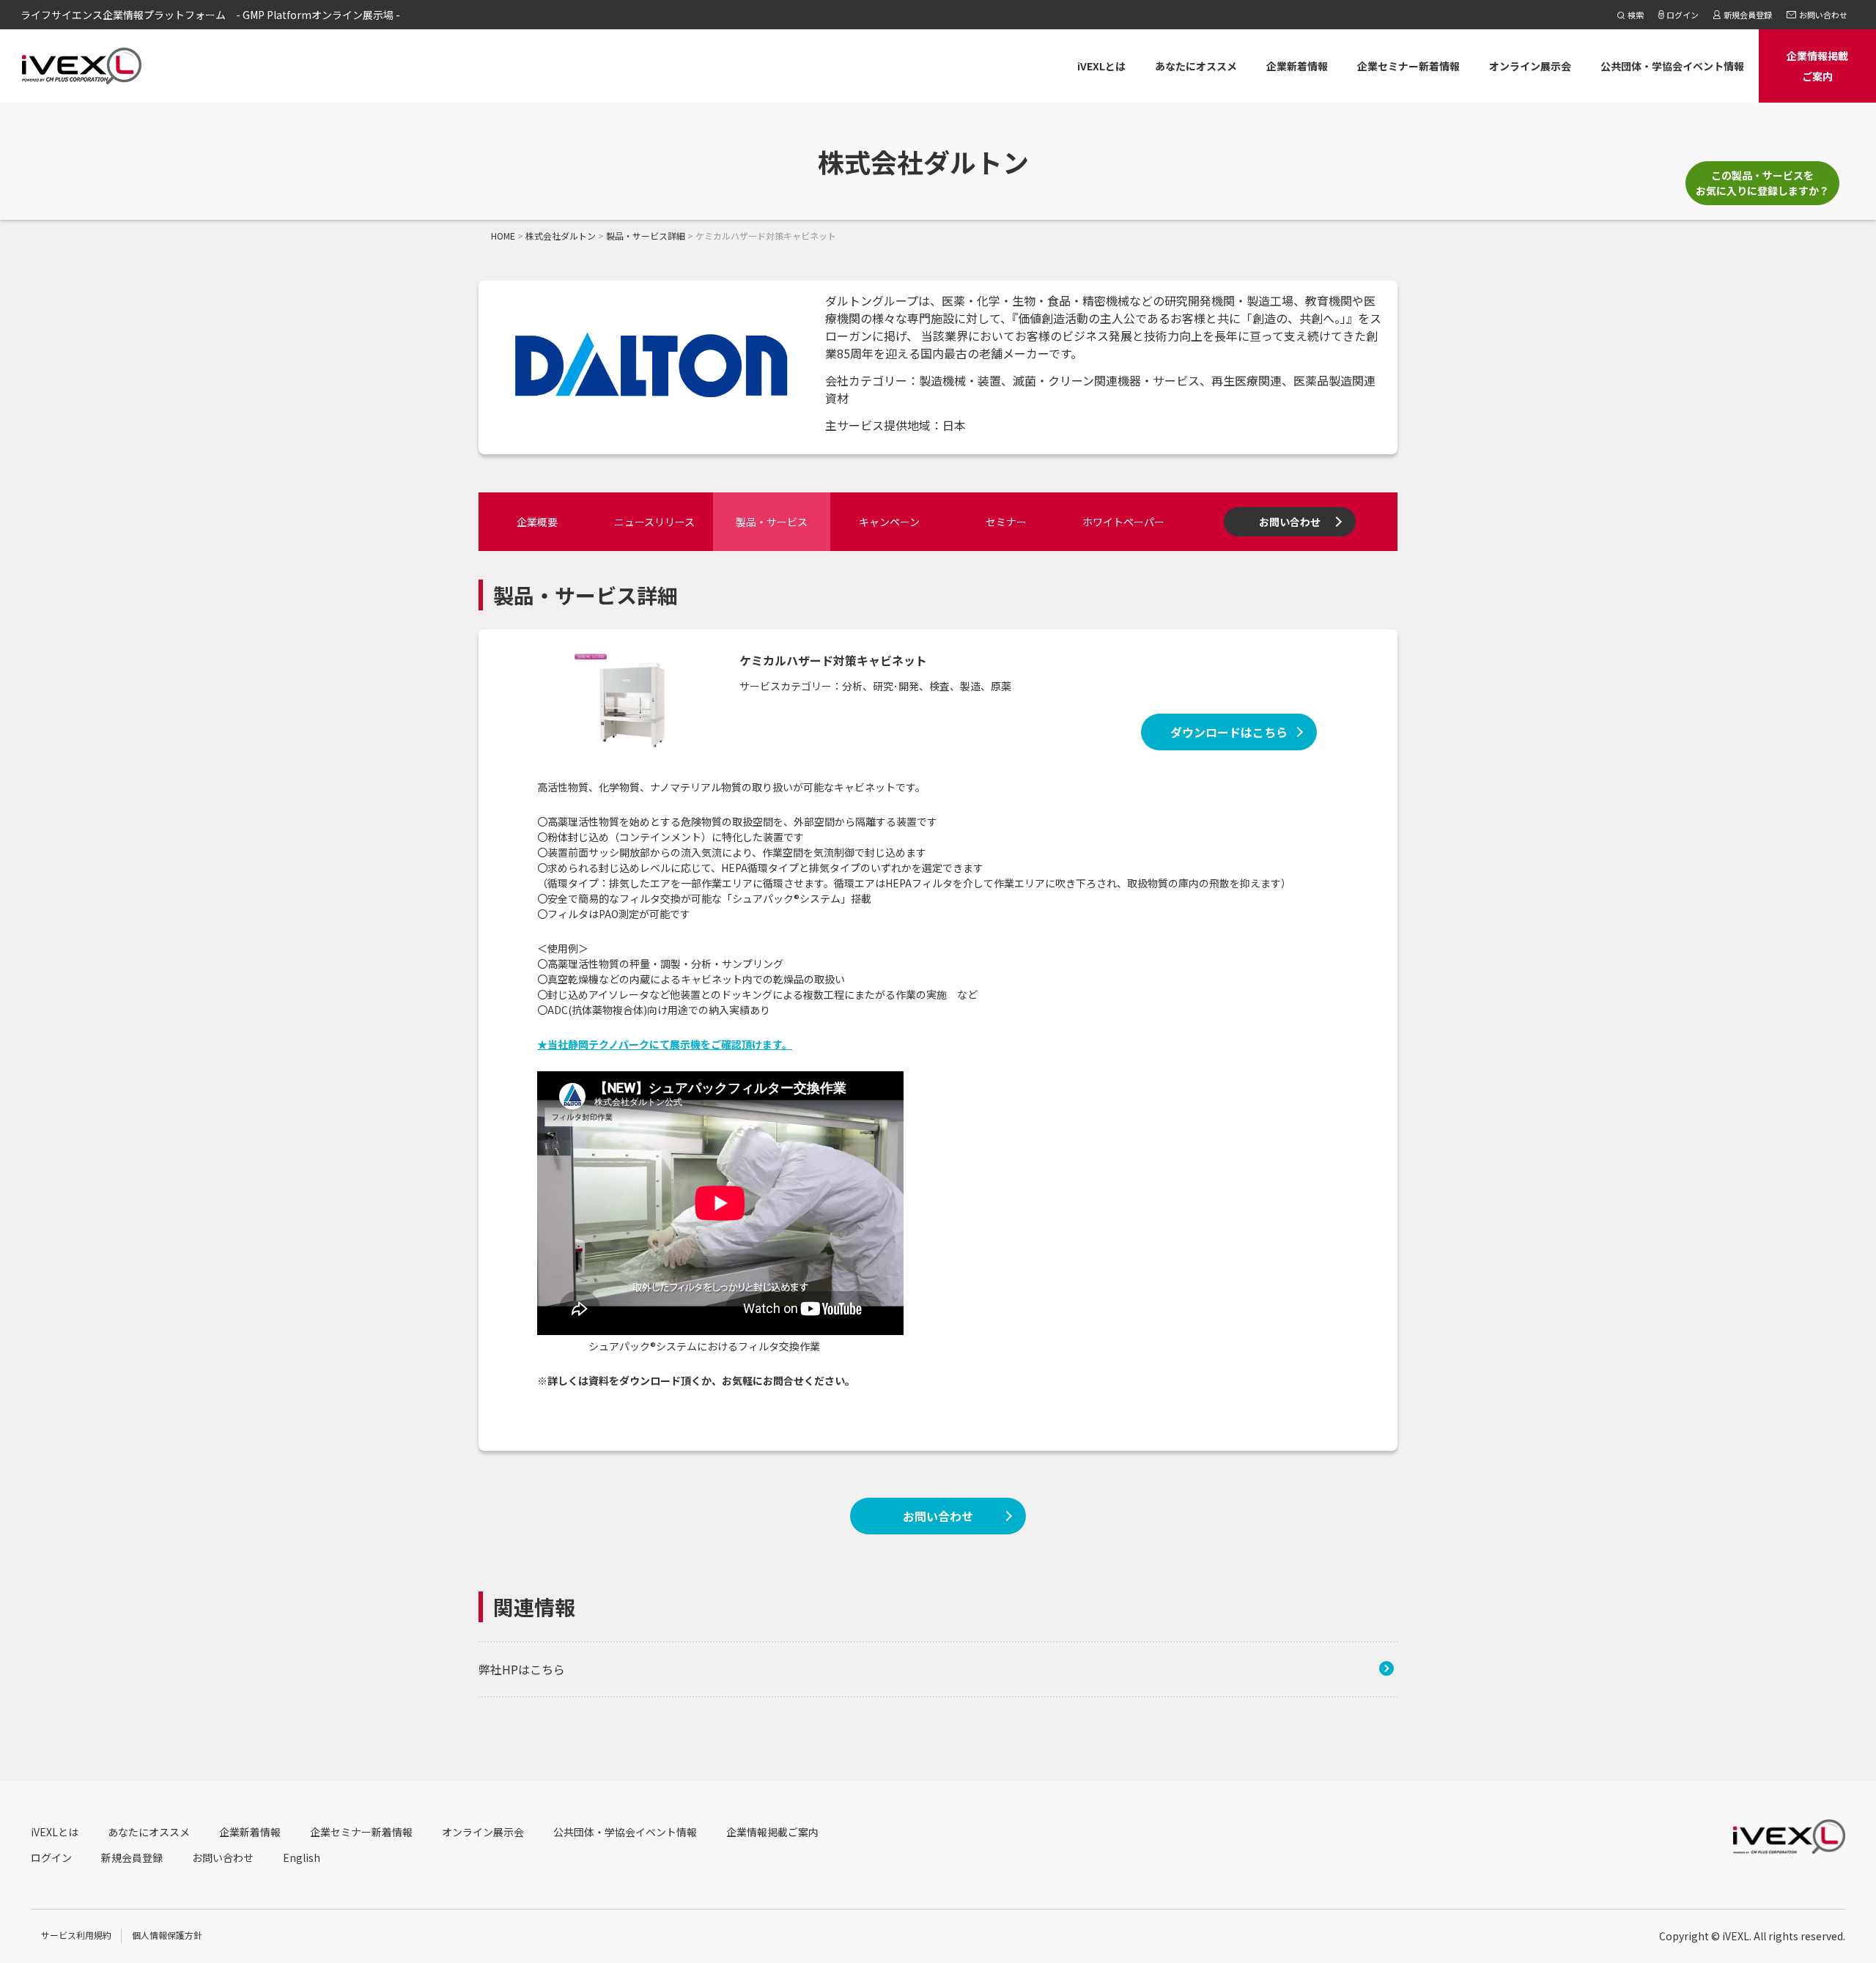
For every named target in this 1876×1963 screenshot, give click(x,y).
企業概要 (537, 522)
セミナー (1006, 522)
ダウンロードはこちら (1229, 732)
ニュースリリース (654, 522)
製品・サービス (772, 522)
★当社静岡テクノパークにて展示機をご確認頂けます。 (665, 1044)
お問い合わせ (1290, 522)
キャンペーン (889, 522)
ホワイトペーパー (1123, 522)
